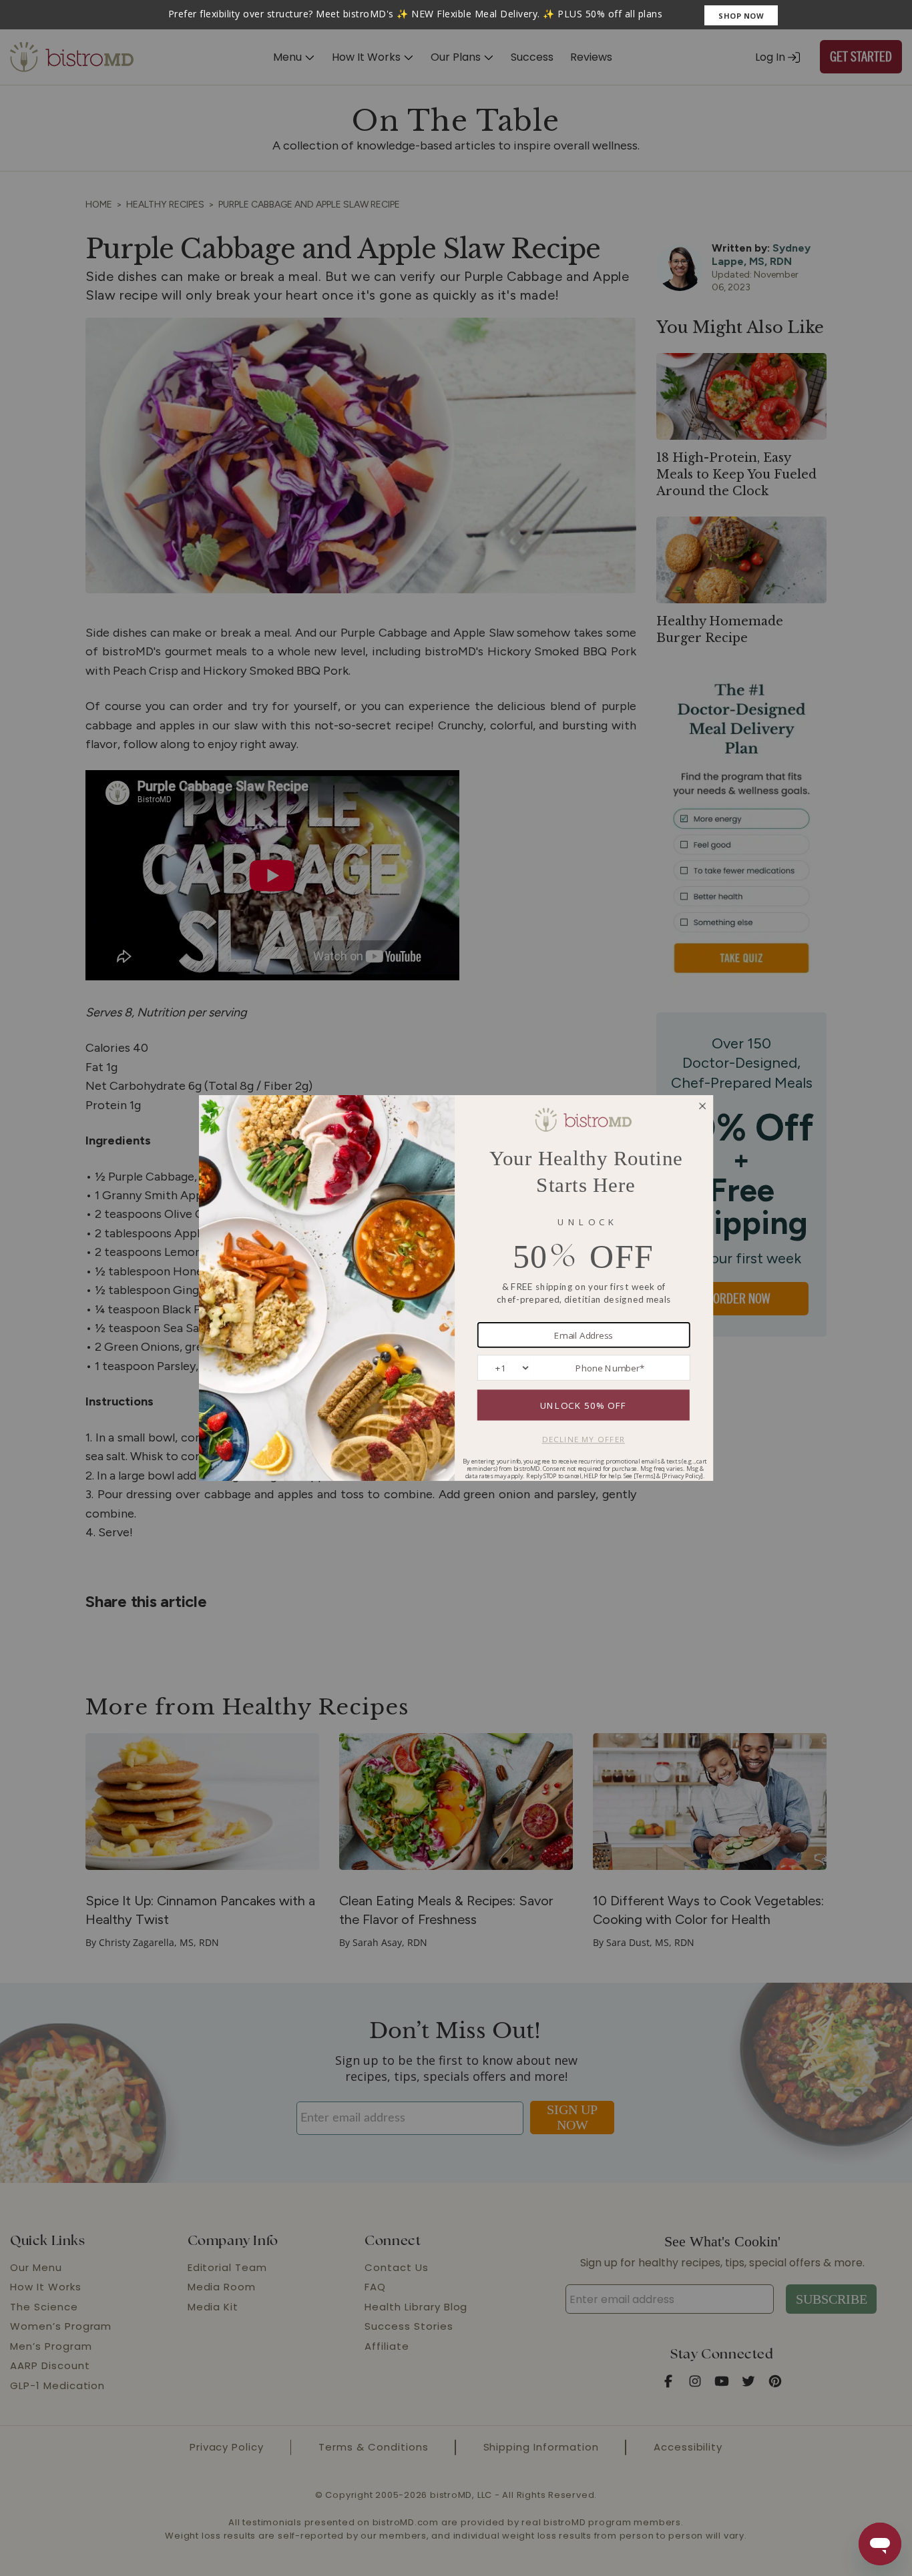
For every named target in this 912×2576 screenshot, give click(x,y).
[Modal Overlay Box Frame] (456, 15)
